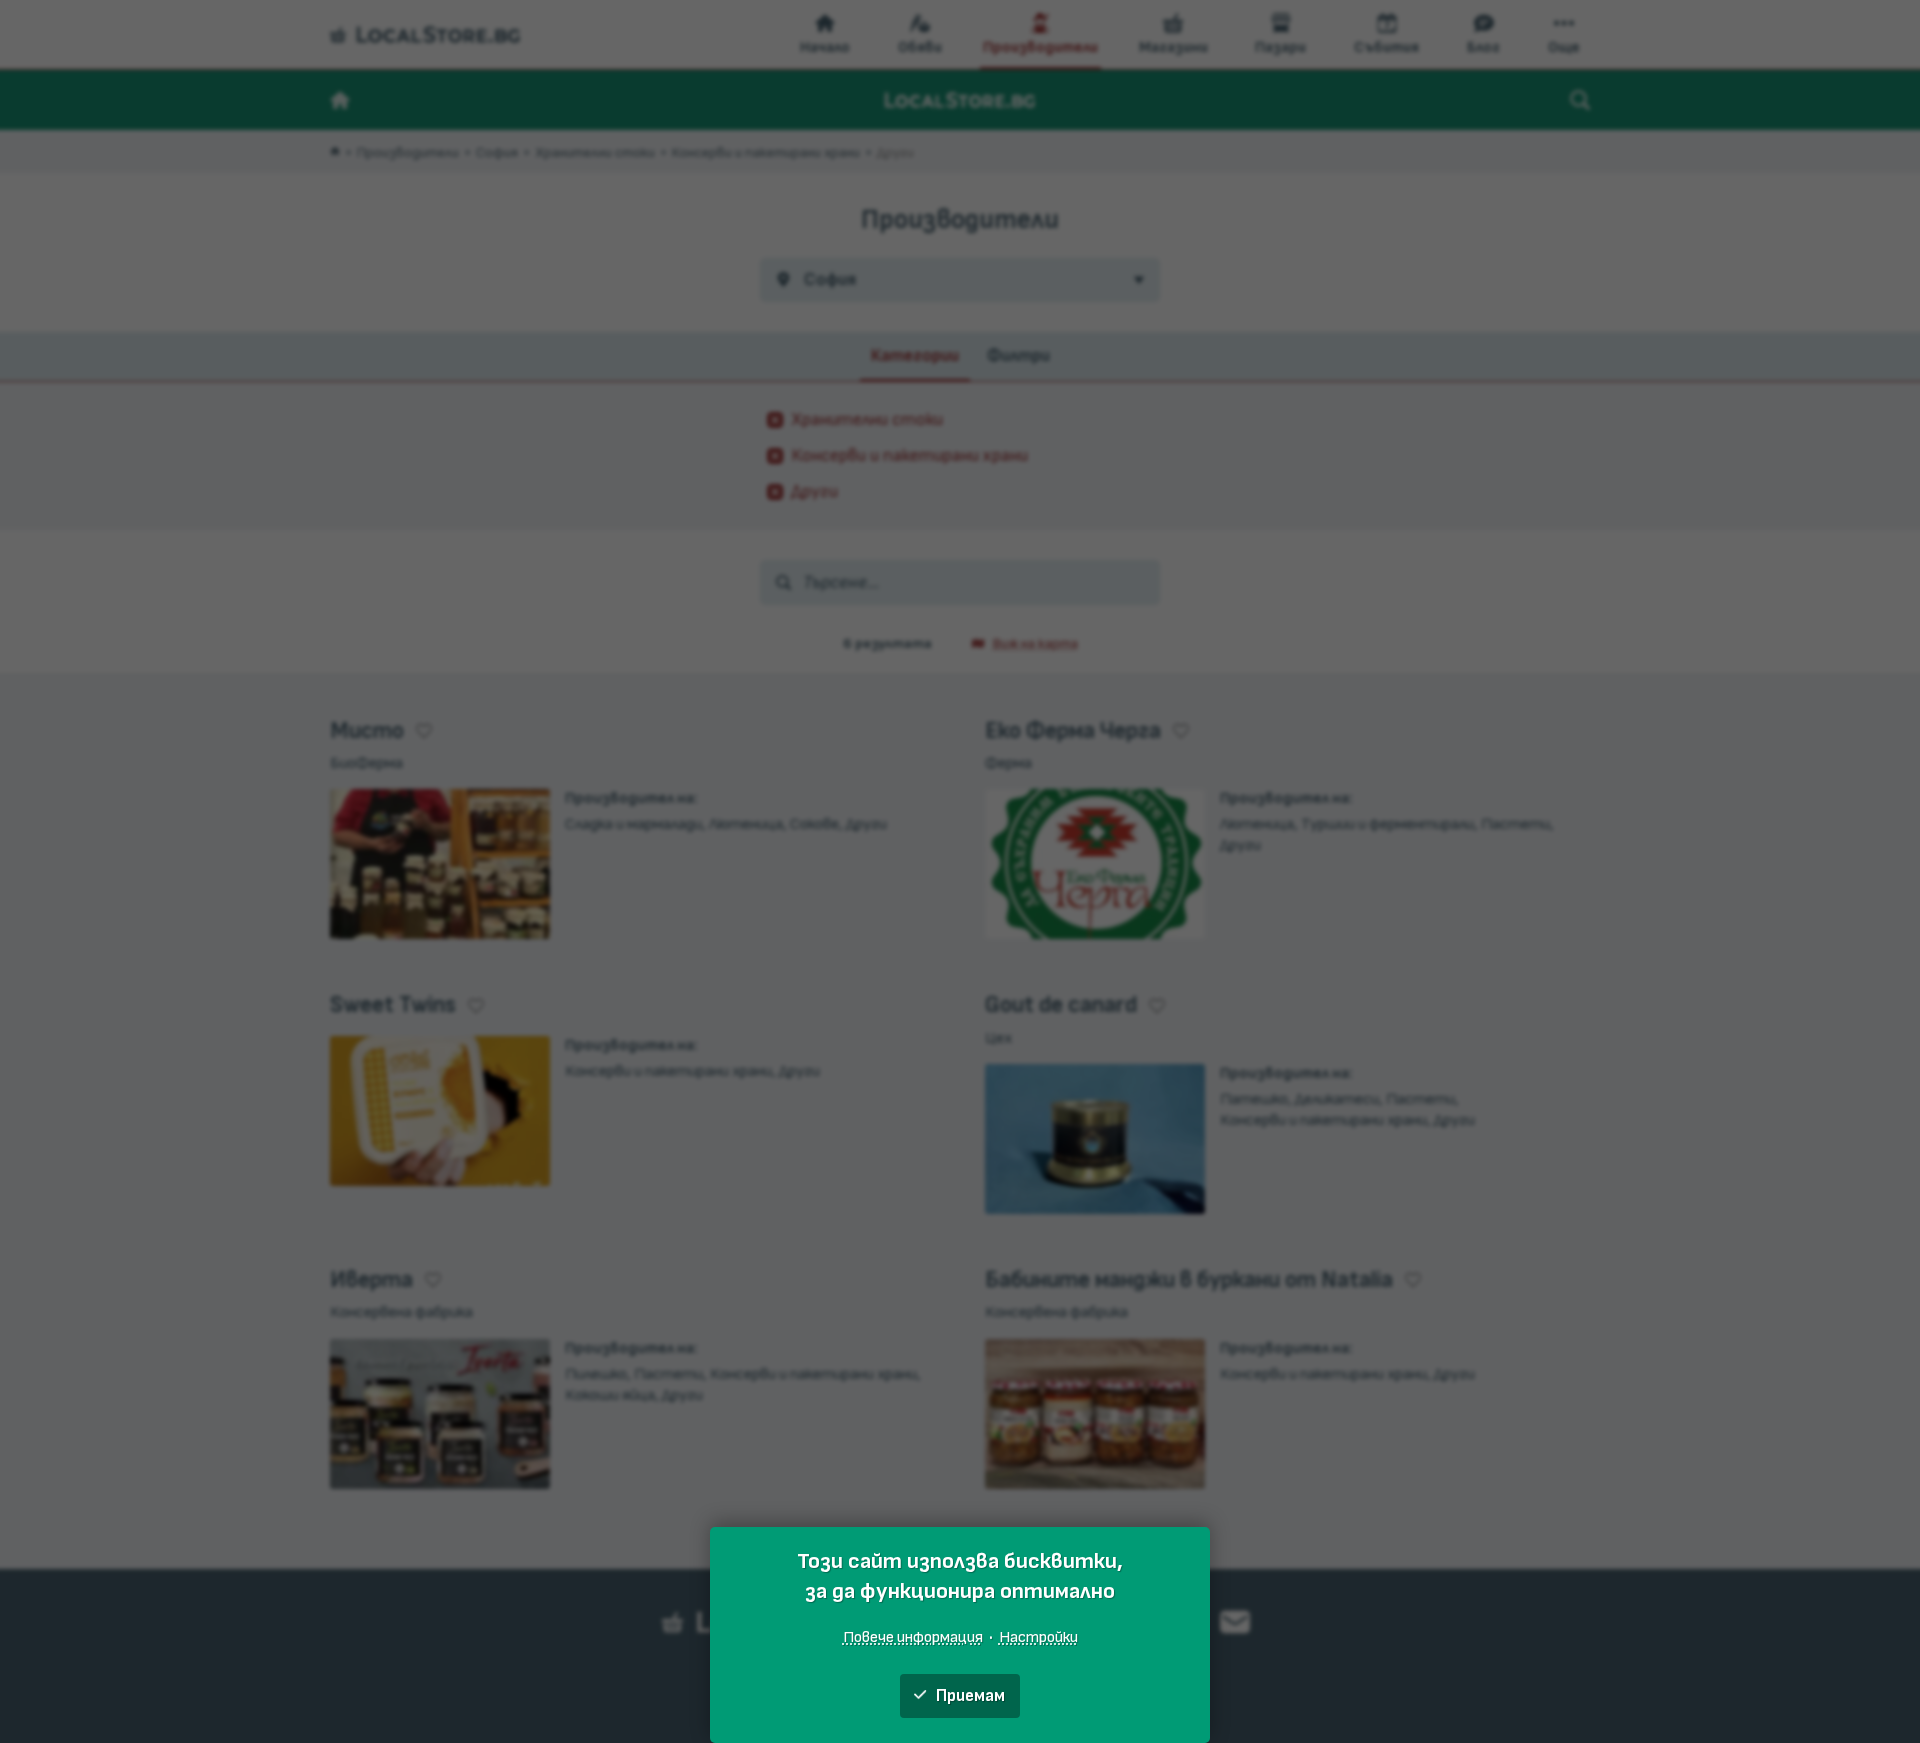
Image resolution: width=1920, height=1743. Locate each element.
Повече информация (913, 1637)
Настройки (1038, 1637)
